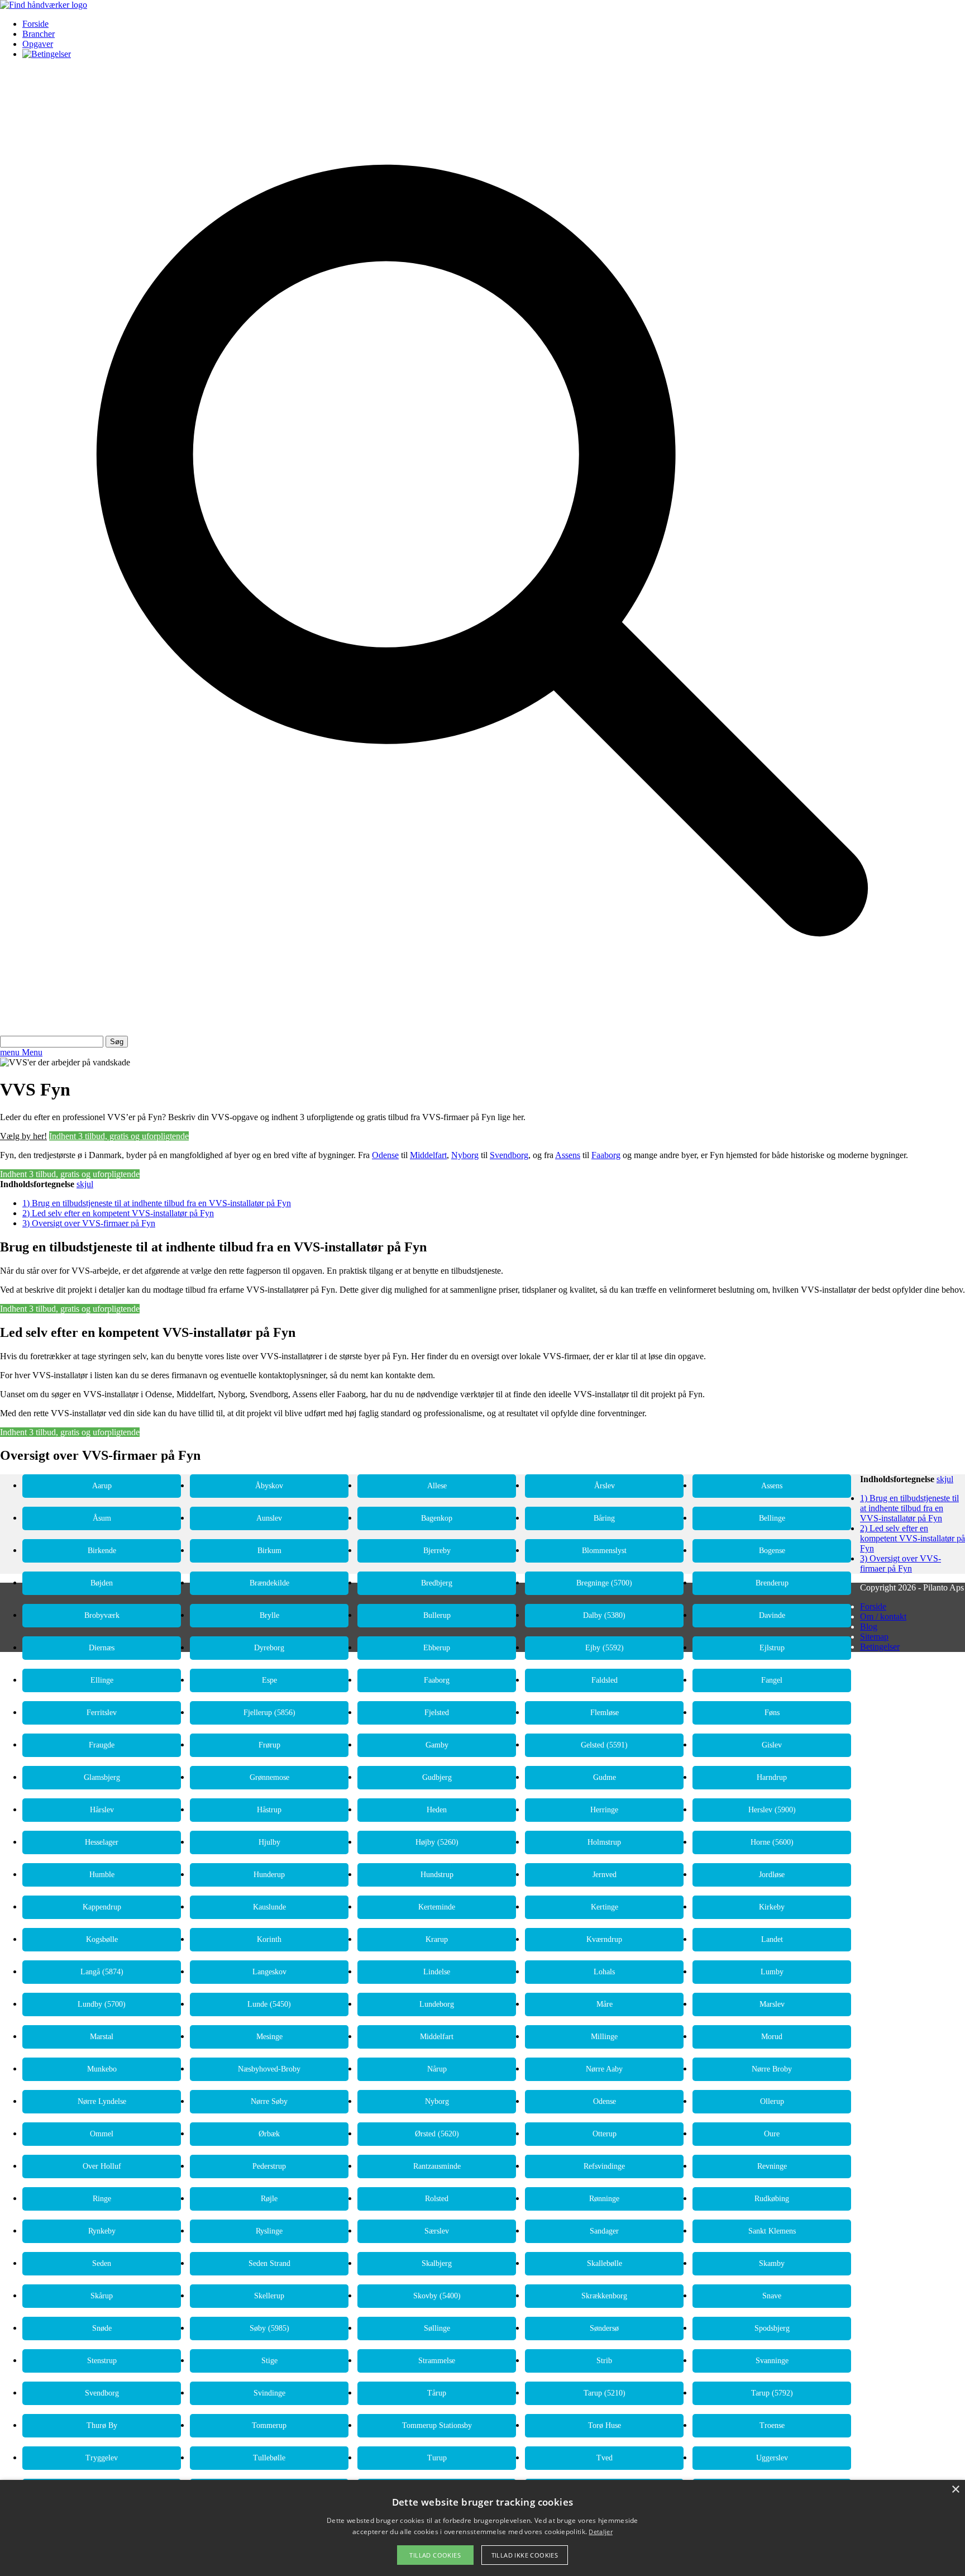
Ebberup (437, 1648)
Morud (772, 2037)
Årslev (605, 1486)
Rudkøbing (772, 2199)
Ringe (102, 2199)
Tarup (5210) (605, 2393)
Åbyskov (269, 1486)
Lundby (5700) (102, 2004)
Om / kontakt (883, 1616)
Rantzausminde (437, 2166)
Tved (605, 2458)
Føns (772, 1713)
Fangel (772, 1680)
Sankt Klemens (772, 2231)
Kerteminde (437, 1907)
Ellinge (102, 1680)
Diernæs (102, 1648)
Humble (102, 1875)
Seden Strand (269, 2263)
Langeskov (269, 1972)
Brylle (269, 1615)
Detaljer (600, 2532)
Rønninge (604, 2199)
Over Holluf (102, 2166)
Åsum (102, 1518)
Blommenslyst (604, 1551)
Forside (35, 24)
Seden (102, 2263)
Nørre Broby (772, 2069)
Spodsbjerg (772, 2328)
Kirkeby (772, 1907)
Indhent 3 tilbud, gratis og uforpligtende (119, 1136)
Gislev (772, 1745)
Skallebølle (605, 2263)
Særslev (437, 2231)
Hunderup (269, 1875)
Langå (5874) (102, 1972)
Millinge (604, 2037)
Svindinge (269, 2393)
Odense (385, 1155)
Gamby (437, 1745)
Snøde (102, 2328)
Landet (772, 1939)
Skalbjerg (437, 2263)
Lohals (604, 1972)
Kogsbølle (102, 1939)
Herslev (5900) (772, 1810)
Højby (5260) (437, 1842)
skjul (85, 1184)
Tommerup (269, 2425)
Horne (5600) (772, 1842)
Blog (869, 1627)
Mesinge (269, 2037)
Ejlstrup (772, 1648)
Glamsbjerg (102, 1777)
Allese (437, 1486)
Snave (772, 2296)
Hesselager (102, 1842)
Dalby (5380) (604, 1615)
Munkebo (102, 2069)
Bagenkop (437, 1518)
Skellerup (269, 2296)
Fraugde (102, 1745)
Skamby (772, 2263)
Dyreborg (269, 1648)
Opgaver (38, 44)
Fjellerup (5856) (269, 1713)
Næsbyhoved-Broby (269, 2069)
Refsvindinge (604, 2166)
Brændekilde (269, 1583)
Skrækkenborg (604, 2296)
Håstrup (269, 1810)
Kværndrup (604, 1939)
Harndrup (772, 1777)
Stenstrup (102, 2361)
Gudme (605, 1777)
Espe (269, 1680)
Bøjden (102, 1583)
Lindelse (437, 1972)
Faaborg (606, 1155)
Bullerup (437, 1615)
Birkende (102, 1551)
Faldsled (605, 1680)
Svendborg (509, 1155)
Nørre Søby (269, 2101)
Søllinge (437, 2328)
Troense (772, 2425)
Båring (604, 1518)
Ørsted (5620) (437, 2134)
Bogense (772, 1551)
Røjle (269, 2199)
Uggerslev (772, 2458)
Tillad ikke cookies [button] (525, 2555)
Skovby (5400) (437, 2296)
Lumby (772, 1972)
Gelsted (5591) (604, 1745)
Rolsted (437, 2199)
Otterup (605, 2134)
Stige (269, 2361)
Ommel (102, 2134)
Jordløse (772, 1875)
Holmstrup (604, 1842)
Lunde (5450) (269, 2004)
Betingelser (880, 1647)
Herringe (604, 1810)
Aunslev (269, 1518)
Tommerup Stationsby (437, 2425)
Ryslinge (269, 2231)
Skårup (102, 2296)
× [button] (955, 2490)
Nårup (437, 2069)
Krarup (437, 1939)
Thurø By (102, 2425)
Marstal (102, 2037)
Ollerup (772, 2101)
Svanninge (772, 2361)
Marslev (772, 2004)
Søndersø (604, 2328)
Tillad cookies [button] (435, 2555)
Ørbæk (269, 2134)
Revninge (772, 2166)
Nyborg (465, 1155)
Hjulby (269, 1842)
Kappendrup (102, 1907)
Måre (605, 2004)
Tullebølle (269, 2458)
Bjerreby (437, 1551)
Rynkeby (102, 2231)
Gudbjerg (437, 1777)
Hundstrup (437, 1875)
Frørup (269, 1745)
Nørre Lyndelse (102, 2101)
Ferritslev (102, 1713)
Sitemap (874, 1637)
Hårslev (102, 1810)
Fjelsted (437, 1713)
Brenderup (772, 1583)
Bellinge (772, 1518)
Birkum (269, 1551)
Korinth (269, 1939)
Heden (437, 1810)
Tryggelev (102, 2458)
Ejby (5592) (605, 1648)
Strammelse (437, 2361)
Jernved (605, 1875)
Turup (437, 2458)
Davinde (772, 1615)
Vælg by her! (23, 1136)
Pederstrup (269, 2166)
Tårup (437, 2393)
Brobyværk (102, 1615)
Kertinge (605, 1907)
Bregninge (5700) (604, 1583)
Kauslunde (269, 1907)
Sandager (604, 2231)
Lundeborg (437, 2004)
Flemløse (605, 1713)
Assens (568, 1155)
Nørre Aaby (604, 2069)
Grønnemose (269, 1777)
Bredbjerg (437, 1583)
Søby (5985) (269, 2328)
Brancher (39, 34)
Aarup (102, 1486)
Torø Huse (605, 2425)
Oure (772, 2134)
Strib (604, 2361)
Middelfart (428, 1155)
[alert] (482, 2528)
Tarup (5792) (772, 2393)
